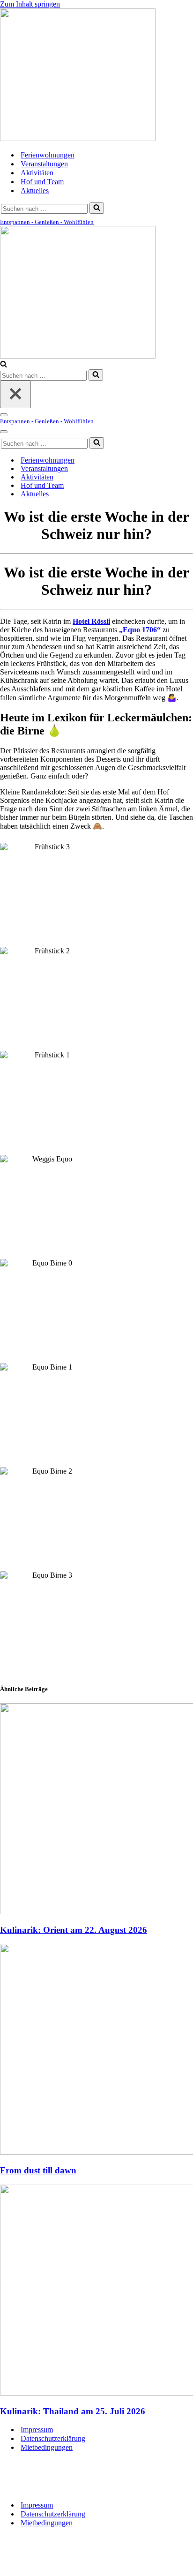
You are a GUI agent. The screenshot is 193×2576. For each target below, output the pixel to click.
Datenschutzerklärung (53, 2438)
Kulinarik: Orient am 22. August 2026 (74, 1930)
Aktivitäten (37, 173)
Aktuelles (35, 191)
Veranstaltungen (44, 164)
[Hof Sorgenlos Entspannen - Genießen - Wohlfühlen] (78, 139)
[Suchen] (97, 208)
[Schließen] (15, 394)
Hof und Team (42, 182)
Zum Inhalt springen (30, 4)
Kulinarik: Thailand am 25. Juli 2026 (73, 2411)
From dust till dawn (38, 2170)
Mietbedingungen (47, 2447)
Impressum (37, 2430)
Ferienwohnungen (48, 155)
